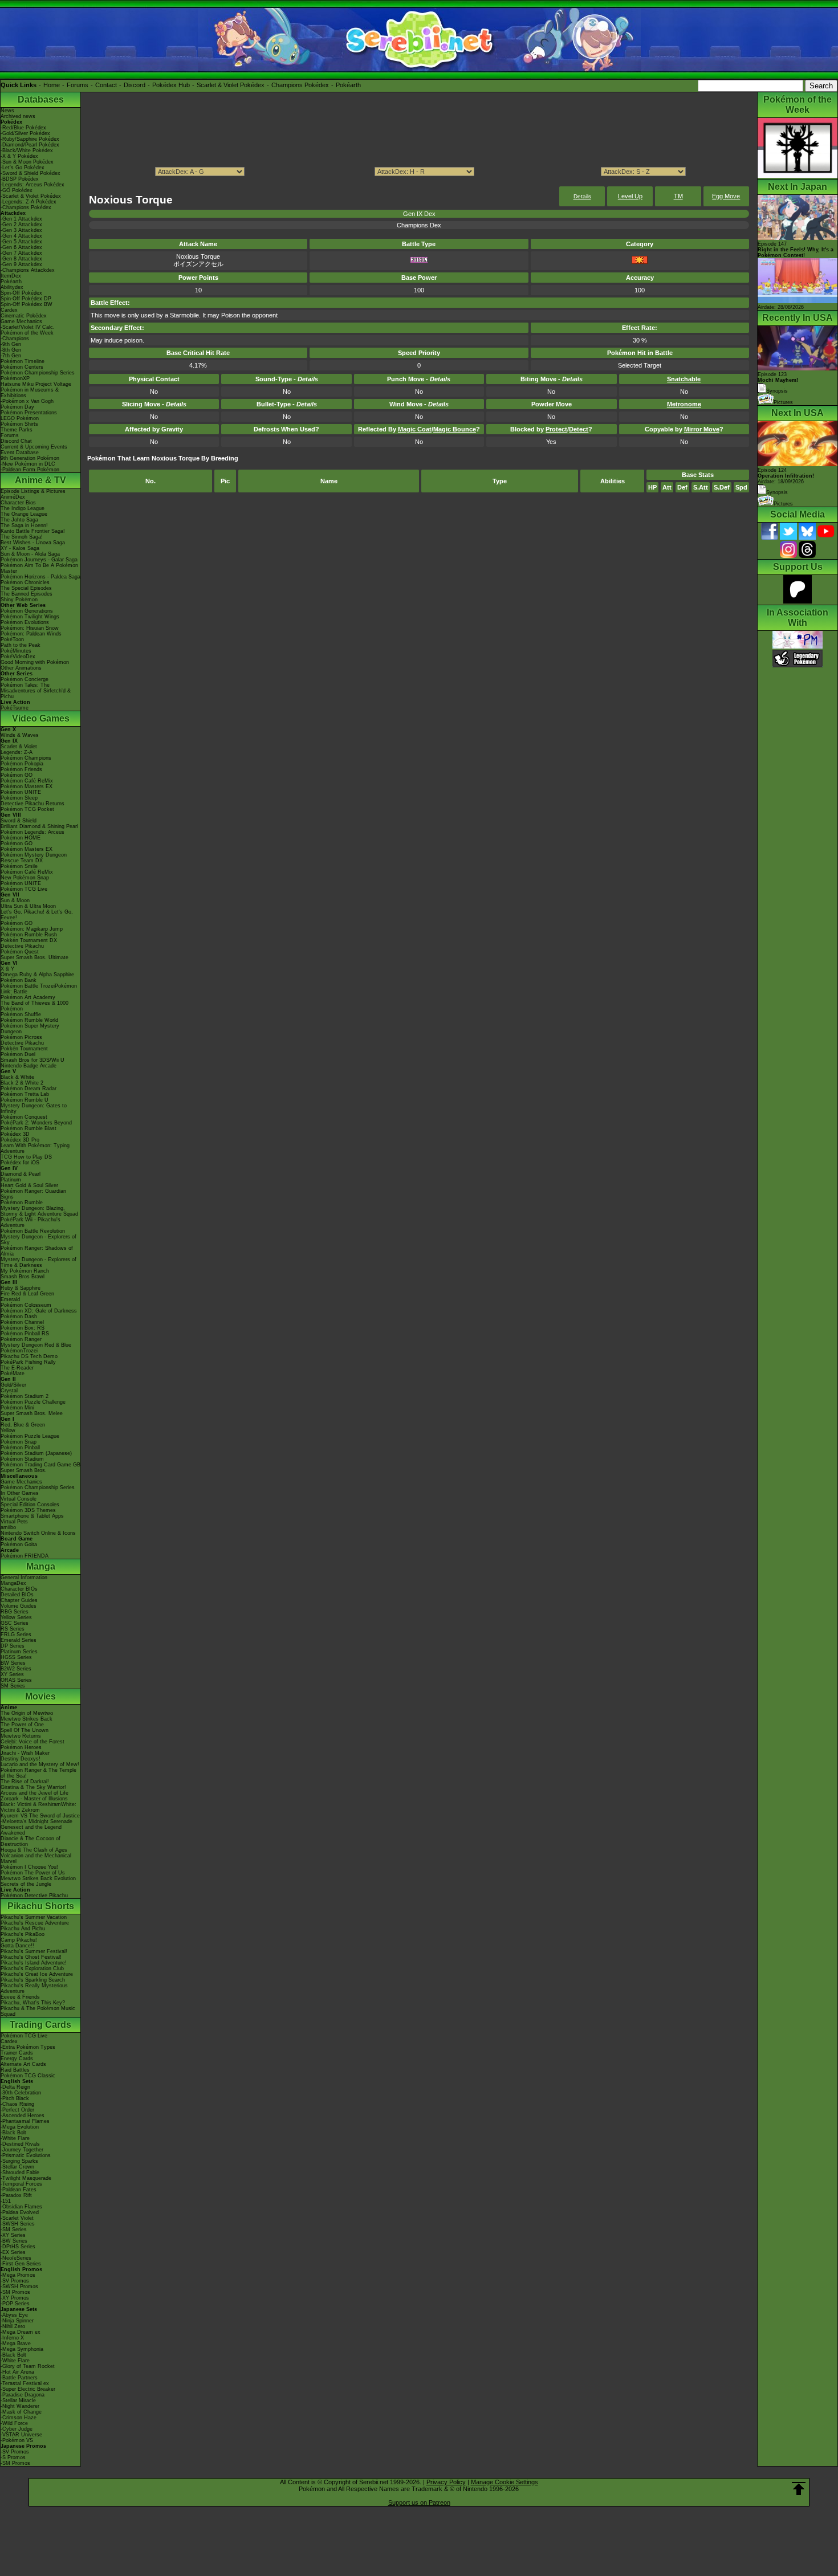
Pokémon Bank (19, 980)
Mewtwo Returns (21, 1736)
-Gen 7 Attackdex (21, 253)
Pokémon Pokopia (22, 764)
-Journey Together (22, 2150)
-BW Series (14, 2241)
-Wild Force (14, 2423)
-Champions (15, 339)
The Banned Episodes (27, 594)
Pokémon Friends (21, 769)
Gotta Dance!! (17, 1946)
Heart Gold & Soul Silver (29, 1185)
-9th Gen (11, 344)
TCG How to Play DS (26, 1157)
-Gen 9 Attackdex (21, 264)
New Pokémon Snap (25, 878)
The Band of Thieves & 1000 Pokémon (34, 1006)
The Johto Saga (19, 520)
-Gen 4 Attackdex (21, 236)
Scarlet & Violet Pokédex (231, 85)
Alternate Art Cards (23, 2064)
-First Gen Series (21, 2264)
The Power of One (22, 1725)
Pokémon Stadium (22, 1459)
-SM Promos (15, 2292)
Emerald (10, 1299)
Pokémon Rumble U (25, 1100)
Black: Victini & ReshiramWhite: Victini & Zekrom (38, 1807)
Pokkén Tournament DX (29, 940)
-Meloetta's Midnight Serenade (36, 1821)
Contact (106, 85)
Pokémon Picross (21, 1037)
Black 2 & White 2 (22, 1083)
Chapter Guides (19, 1600)
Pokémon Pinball (20, 1448)
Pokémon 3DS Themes (28, 1510)
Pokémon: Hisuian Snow (30, 628)
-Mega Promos (18, 2275)
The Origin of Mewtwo (27, 1713)
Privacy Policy (446, 2482)
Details (582, 196)
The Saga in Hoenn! (24, 525)
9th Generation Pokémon (30, 458)
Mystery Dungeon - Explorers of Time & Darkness (38, 1262)
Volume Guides (19, 1606)
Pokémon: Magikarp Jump (32, 929)
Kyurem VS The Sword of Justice (40, 1816)
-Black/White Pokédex (27, 150)
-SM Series (14, 2229)
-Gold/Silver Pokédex (25, 133)
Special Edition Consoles (30, 1505)
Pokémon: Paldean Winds (31, 634)
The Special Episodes (26, 588)
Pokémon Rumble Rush (29, 935)
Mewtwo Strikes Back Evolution (38, 1878)
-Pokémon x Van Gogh (27, 401)
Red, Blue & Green (23, 1425)
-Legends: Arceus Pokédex (32, 185)
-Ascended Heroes (23, 2116)
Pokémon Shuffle (21, 1014)
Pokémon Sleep (19, 798)
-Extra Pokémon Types (28, 2047)
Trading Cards (40, 2025)
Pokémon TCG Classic (28, 2076)
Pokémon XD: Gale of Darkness (39, 1311)
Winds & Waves (20, 735)
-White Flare (15, 2138)
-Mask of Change (21, 2412)
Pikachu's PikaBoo (23, 1934)
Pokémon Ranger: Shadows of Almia (37, 1251)
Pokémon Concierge (25, 679)
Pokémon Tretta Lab (25, 1094)
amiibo (8, 1527)
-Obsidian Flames (21, 2207)
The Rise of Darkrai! (25, 1782)
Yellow (8, 1430)
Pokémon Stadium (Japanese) (36, 1453)
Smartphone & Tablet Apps (32, 1516)
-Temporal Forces (21, 2184)
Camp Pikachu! (19, 1940)
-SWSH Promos (19, 2286)
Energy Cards (17, 2059)
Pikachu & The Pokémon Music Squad (38, 2011)
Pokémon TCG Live (24, 889)
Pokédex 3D (15, 1134)
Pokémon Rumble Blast (29, 1128)
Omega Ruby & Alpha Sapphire (37, 975)
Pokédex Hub (171, 85)
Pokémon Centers (22, 367)
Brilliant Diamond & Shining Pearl (39, 826)
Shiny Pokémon (19, 600)
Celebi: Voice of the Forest (32, 1742)
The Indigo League (23, 508)
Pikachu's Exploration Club (32, 1968)
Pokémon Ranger (21, 1339)
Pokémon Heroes (21, 1747)
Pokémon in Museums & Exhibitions (30, 393)
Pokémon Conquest (24, 1117)
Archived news (18, 116)
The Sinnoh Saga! (22, 537)
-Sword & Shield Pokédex (30, 173)
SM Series (13, 1686)
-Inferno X (12, 2338)
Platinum (11, 1180)
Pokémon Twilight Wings (30, 617)
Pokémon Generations (27, 611)
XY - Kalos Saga (20, 548)
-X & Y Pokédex (19, 156)
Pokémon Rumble (22, 1203)
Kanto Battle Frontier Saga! (33, 531)
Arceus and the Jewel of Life (34, 1793)
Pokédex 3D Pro (20, 1140)
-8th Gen (11, 350)
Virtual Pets (14, 1522)
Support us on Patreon (419, 2502)
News (7, 111)
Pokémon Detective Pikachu (34, 1896)
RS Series (13, 1629)
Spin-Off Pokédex (21, 293)
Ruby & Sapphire (21, 1288)
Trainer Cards (17, 2053)
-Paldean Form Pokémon (30, 470)
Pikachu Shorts (41, 1906)
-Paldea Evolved (20, 2212)
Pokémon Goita (19, 1544)
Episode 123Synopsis (778, 383)
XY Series (12, 1674)
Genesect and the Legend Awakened (31, 1830)
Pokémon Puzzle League (30, 1436)
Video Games (41, 718)
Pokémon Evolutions (25, 622)
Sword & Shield (19, 821)
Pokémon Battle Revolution (33, 1231)
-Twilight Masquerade (26, 2178)
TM (678, 196)
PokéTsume (15, 708)
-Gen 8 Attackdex (21, 259)
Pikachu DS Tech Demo (29, 1356)
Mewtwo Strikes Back (27, 1719)
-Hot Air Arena (17, 2372)
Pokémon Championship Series (38, 373)
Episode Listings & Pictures (33, 491)
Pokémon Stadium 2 (25, 1396)
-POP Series (15, 2304)
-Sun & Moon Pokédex (27, 162)
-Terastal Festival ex (25, 2383)
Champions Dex (419, 225)
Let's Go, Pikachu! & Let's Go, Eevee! (37, 915)
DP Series (13, 1646)
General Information (24, 1578)
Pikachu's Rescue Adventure (35, 1923)
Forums (78, 85)
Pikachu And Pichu (23, 1929)
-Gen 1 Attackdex (21, 219)
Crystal (9, 1391)
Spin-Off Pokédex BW (27, 304)
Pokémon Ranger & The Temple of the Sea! (38, 1773)
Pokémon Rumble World (29, 1020)
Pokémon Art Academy (28, 997)
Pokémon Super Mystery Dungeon (30, 1029)
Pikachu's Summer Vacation (34, 1917)
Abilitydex (12, 287)
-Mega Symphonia (22, 2349)
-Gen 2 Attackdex (21, 225)
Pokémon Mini (17, 1408)
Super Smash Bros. (24, 1470)
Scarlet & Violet (19, 747)
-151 (6, 2201)
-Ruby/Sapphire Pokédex (30, 139)
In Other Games (20, 1493)
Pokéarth (348, 85)
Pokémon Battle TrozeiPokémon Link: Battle (39, 989)
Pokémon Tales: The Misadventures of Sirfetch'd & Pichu (36, 691)
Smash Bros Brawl (23, 1277)
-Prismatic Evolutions (26, 2155)
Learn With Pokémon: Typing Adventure (35, 1148)
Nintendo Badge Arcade (29, 1066)
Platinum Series (19, 1652)
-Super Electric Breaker (28, 2389)
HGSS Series (16, 1657)
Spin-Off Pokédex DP (26, 299)
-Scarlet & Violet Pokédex (31, 196)
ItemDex (11, 276)
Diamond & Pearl (21, 1174)
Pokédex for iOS (20, 1163)
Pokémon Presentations (29, 413)
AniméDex (13, 497)
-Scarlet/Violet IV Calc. (28, 327)
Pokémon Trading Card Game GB (40, 1465)
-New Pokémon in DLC (28, 464)
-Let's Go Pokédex (23, 168)
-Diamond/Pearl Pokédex (30, 145)
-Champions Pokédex (26, 207)
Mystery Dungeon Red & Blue (36, 1345)
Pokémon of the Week (27, 333)
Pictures (783, 402)
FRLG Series (16, 1635)
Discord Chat (16, 441)
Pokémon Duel (18, 1054)
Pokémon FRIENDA (25, 1556)
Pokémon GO (17, 775)
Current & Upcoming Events (34, 447)
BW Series (13, 1663)
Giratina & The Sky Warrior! (33, 1787)
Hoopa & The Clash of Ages (34, 1850)
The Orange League (24, 514)
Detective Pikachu (22, 946)
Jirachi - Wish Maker (25, 1753)
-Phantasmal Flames (25, 2121)
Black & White (17, 1077)
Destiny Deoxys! (21, 1759)
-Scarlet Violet (17, 2218)
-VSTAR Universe (21, 2435)
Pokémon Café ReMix (27, 781)
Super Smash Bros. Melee (32, 1413)
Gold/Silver (13, 1385)
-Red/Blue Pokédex (23, 128)
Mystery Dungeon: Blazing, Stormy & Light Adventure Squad (39, 1211)
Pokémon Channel (22, 1322)
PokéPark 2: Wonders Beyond (36, 1123)
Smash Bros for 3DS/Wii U (32, 1060)
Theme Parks (17, 430)
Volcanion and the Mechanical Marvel (36, 1858)
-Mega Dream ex (21, 2332)
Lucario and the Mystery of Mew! (40, 1764)
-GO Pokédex (17, 190)
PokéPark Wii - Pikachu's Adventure (30, 1222)
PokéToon (12, 639)
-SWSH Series (18, 2224)
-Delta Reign (15, 2087)
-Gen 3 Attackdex (21, 230)
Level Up (630, 196)
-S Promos (13, 2457)
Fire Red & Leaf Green (27, 1294)
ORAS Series (16, 1680)
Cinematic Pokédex (24, 316)
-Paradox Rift (16, 2195)
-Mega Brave (16, 2343)
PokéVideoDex (18, 657)
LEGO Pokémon (20, 418)
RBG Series (15, 1612)
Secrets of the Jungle (26, 1884)
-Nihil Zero (13, 2326)
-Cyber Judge (17, 2429)
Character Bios (18, 503)
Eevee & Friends (20, 1997)
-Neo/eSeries (16, 2258)
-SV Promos (15, 2281)
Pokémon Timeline (23, 361)
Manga (41, 1566)
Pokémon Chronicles (25, 582)
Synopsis (777, 492)
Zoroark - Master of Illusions (34, 1799)
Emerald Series (19, 1640)
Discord (135, 85)
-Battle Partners (19, 2378)
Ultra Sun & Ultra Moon (28, 906)
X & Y (7, 969)
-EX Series (13, 2252)
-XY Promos (15, 2298)
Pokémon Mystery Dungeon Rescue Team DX (34, 858)
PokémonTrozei (19, 1351)
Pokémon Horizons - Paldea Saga (40, 577)
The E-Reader (17, 1368)
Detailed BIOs (17, 1595)
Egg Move (726, 196)
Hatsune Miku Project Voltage (36, 384)
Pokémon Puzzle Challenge (33, 1402)
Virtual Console (19, 1499)
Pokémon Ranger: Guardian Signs (33, 1194)
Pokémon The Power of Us (33, 1873)
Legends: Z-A (17, 752)
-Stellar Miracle (18, 2400)
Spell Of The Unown (25, 1730)
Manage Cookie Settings (505, 2482)
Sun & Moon (15, 900)
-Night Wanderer (20, 2406)
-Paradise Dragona (23, 2395)
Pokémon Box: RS (23, 1328)
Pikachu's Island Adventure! (34, 1963)
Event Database (20, 453)
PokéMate (13, 1373)
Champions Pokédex (300, 85)
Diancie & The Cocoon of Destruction (30, 1841)
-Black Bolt (13, 2133)
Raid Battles (15, 2070)
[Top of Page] (799, 2489)
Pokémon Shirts (19, 424)
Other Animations (21, 668)
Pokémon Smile (19, 866)
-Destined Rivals (20, 2144)
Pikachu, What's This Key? (33, 2003)
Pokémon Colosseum (26, 1305)
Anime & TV (40, 480)
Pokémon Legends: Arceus (32, 832)
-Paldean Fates (19, 2190)
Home (52, 85)
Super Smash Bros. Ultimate (34, 957)
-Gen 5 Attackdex (21, 242)
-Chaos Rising (17, 2104)
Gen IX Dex (419, 214)
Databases (41, 99)
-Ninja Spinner (17, 2321)
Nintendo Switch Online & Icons (38, 1533)
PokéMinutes (16, 651)
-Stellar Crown (17, 2167)
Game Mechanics (21, 321)
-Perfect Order (17, 2110)
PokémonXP (15, 378)
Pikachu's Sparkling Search (33, 1980)
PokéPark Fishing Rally (28, 1362)
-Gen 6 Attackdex (21, 247)
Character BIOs (19, 1589)
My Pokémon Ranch (25, 1271)
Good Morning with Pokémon (35, 662)
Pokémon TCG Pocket (27, 809)
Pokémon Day (17, 407)
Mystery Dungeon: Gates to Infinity (34, 1108)
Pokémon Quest (20, 952)
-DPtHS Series (18, 2247)
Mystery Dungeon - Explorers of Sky (38, 1240)
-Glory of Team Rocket (28, 2366)
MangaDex (13, 1583)
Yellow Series (16, 1617)
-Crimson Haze (19, 2418)
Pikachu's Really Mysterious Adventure (34, 1988)
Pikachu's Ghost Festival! (31, 1957)
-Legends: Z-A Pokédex (29, 202)
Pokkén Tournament (24, 1049)
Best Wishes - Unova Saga (33, 543)
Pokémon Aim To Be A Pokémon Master (39, 568)
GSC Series (15, 1623)
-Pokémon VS (17, 2440)
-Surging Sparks (19, 2161)
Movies (40, 1696)
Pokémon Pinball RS (25, 1334)
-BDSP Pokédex (20, 179)
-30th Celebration (21, 2093)
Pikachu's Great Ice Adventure (37, 1974)
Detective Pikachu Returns (32, 804)
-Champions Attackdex (28, 270)
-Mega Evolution (20, 2127)
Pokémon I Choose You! (29, 1867)
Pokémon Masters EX (27, 786)
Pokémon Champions (26, 758)
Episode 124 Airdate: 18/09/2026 (786, 476)
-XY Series (13, 2235)
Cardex (9, 310)
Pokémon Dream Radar (29, 1089)
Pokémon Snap (19, 1442)
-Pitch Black (15, 2098)
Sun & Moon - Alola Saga (30, 554)
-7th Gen (11, 356)
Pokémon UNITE (21, 792)
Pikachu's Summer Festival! (34, 1951)
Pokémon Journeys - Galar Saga (39, 560)
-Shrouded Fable (20, 2173)
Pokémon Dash (19, 1316)
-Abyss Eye (14, 2315)
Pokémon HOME (21, 838)
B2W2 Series (16, 1669)
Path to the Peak (21, 645)
